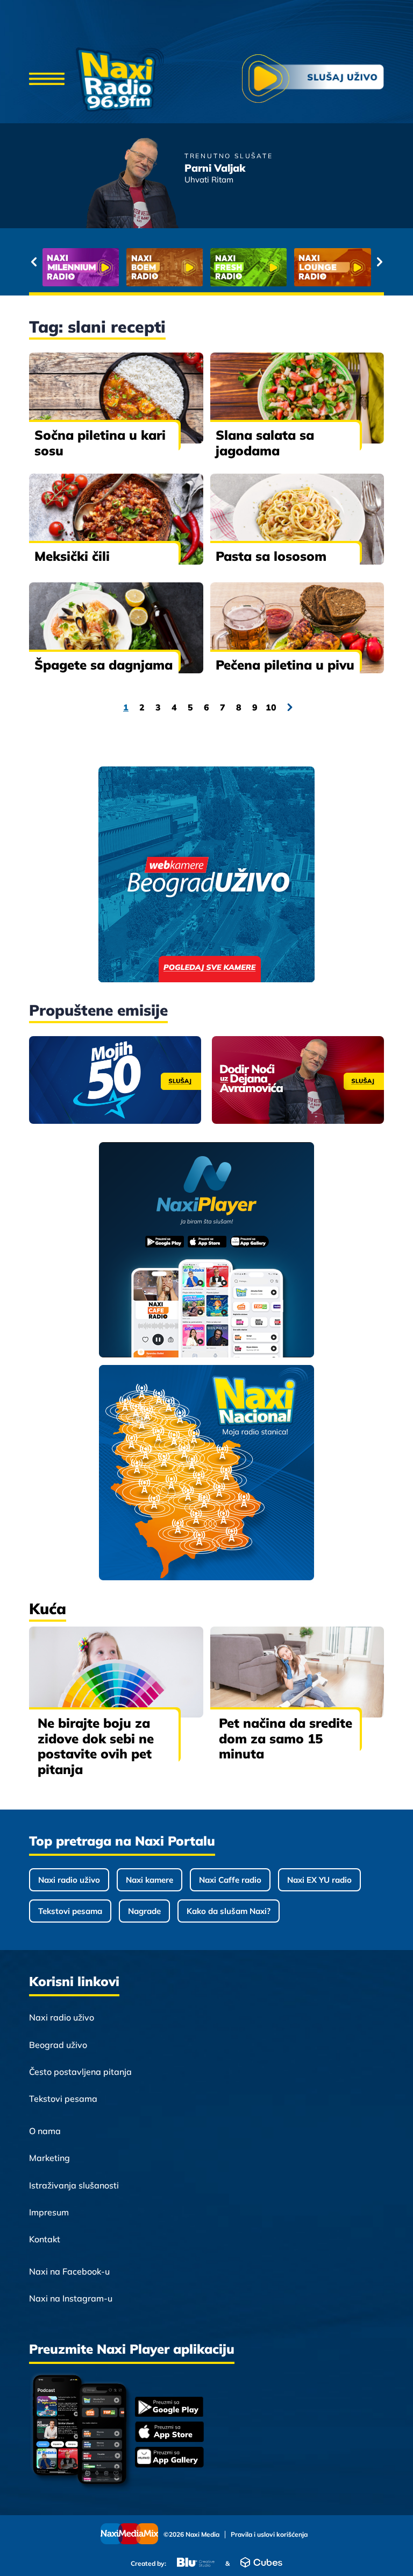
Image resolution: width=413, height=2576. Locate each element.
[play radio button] (313, 80)
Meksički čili (72, 556)
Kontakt (45, 2239)
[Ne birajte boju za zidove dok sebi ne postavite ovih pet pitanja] (116, 1672)
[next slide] (379, 262)
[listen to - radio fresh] (137, 267)
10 (271, 707)
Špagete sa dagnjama (104, 665)
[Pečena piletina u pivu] (297, 628)
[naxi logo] (120, 80)
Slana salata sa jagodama (265, 443)
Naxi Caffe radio (230, 1880)
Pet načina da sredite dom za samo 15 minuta (286, 1739)
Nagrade (144, 1911)
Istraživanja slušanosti (74, 2185)
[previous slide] (34, 262)
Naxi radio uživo (69, 1880)
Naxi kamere (149, 1880)
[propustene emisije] (115, 1080)
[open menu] (47, 80)
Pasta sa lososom (271, 556)
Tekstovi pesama (70, 1911)
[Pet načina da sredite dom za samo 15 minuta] (297, 1672)
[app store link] (169, 2433)
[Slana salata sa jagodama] (297, 398)
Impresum (49, 2212)
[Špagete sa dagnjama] (116, 628)
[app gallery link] (169, 2458)
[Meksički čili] (116, 519)
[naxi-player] (207, 1251)
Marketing (49, 2158)
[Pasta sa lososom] (297, 519)
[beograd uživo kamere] (206, 875)
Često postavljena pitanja (80, 2072)
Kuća (48, 1609)
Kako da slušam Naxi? (229, 1911)
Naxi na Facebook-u (69, 2271)
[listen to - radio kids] (304, 267)
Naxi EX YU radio (319, 1880)
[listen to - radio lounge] (220, 267)
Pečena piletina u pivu (285, 665)
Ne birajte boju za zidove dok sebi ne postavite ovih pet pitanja (96, 1746)
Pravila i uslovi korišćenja (269, 2535)
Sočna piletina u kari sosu (100, 443)
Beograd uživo (58, 2045)
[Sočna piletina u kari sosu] (116, 398)
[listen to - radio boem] (52, 267)
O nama (45, 2131)
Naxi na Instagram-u (71, 2298)
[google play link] (169, 2408)
